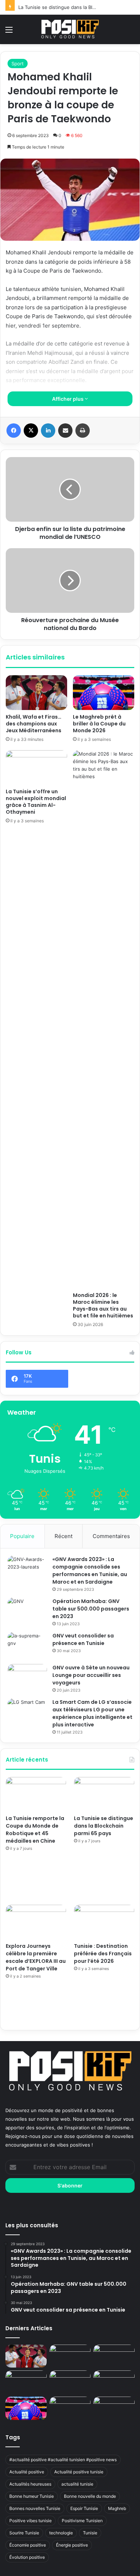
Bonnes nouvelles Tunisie (35, 2508)
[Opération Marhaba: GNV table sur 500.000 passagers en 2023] (27, 1611)
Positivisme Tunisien (82, 2521)
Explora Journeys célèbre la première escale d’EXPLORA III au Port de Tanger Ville (36, 1957)
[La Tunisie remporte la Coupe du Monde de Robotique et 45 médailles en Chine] (36, 1794)
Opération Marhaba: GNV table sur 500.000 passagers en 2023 (91, 1609)
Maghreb (117, 2508)
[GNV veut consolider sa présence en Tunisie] (27, 1646)
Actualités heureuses (30, 2484)
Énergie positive (72, 2545)
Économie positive (28, 2545)
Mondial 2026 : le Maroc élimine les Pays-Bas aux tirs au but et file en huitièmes (103, 1305)
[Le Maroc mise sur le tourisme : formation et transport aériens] (114, 2382)
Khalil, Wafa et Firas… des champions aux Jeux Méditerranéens (34, 724)
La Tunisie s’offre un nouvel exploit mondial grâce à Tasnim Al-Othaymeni (36, 802)
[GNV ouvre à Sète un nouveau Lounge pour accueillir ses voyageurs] (27, 1677)
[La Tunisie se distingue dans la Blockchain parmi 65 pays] (104, 1794)
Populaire (22, 1536)
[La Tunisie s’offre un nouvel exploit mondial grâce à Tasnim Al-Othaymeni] (36, 767)
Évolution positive (27, 2557)
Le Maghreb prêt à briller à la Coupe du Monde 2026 (99, 724)
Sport (18, 64)
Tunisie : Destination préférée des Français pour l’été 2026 (103, 1954)
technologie (61, 2533)
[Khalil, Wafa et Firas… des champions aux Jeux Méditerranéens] (36, 692)
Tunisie (90, 2533)
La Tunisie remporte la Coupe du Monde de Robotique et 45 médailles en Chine (35, 1830)
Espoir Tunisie (84, 2508)
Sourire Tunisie (24, 2533)
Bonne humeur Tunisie (32, 2496)
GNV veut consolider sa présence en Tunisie (83, 1639)
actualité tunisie (77, 2484)
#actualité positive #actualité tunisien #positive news (63, 2460)
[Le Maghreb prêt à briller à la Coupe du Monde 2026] (104, 692)
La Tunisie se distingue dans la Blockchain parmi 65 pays (104, 1826)
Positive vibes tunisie (31, 2521)
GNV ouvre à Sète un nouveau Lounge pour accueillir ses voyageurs (91, 1675)
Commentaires (111, 1536)
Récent (64, 1536)
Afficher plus (68, 399)
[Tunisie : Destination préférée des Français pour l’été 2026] (104, 1922)
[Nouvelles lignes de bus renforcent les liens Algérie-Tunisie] (70, 2382)
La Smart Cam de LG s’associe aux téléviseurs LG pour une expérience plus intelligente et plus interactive (92, 1713)
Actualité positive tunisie (79, 2472)
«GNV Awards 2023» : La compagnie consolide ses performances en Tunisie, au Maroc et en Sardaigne (90, 1571)
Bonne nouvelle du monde (90, 2496)
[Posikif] (70, 29)
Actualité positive (27, 2472)
